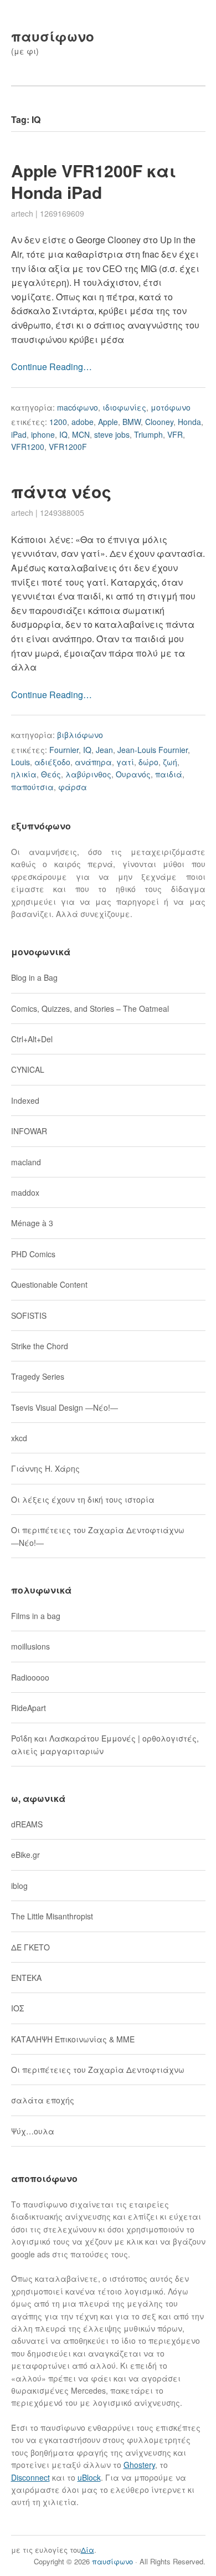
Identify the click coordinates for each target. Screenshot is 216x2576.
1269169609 (62, 213)
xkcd (19, 1438)
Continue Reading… (52, 367)
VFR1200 (28, 447)
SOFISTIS (29, 1315)
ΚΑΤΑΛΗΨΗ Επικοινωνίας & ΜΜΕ (73, 2039)
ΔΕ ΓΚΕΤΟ (30, 1947)
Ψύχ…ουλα (33, 2131)
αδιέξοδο (52, 762)
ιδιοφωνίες (124, 407)
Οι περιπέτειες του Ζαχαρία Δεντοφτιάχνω (98, 2070)
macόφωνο (78, 407)
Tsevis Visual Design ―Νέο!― (65, 1407)
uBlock (89, 2477)
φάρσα (73, 787)
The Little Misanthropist (52, 1916)
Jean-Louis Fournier (153, 750)
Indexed (25, 1100)
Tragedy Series (38, 1376)
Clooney (159, 422)
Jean (104, 750)
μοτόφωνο (171, 407)
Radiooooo (30, 1677)
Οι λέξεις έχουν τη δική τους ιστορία (83, 1499)
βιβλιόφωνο (80, 735)
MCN (81, 434)
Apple (108, 422)
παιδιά (169, 774)
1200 (58, 422)
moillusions (30, 1646)
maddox (25, 1192)
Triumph (148, 434)
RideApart (29, 1708)
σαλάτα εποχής (43, 2100)
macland (26, 1162)
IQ (63, 434)
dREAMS (27, 1824)
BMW (132, 422)
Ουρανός (133, 774)
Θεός (51, 774)
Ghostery (139, 2465)
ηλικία (24, 774)
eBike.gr (25, 1855)
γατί (125, 762)
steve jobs (112, 434)
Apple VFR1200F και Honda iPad (94, 181)
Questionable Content (49, 1284)
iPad (19, 434)
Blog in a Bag (34, 977)
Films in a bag (36, 1616)
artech (22, 213)
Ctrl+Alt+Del (32, 1039)
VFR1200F (68, 447)
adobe (83, 422)
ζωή (170, 762)
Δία (88, 2550)
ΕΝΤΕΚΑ (26, 1978)
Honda (189, 422)
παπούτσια (32, 787)
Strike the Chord (40, 1346)
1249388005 (62, 513)
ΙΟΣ (17, 2008)
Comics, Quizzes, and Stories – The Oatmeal (90, 1008)
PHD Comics (33, 1254)
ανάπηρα (93, 762)
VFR (175, 434)
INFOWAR (29, 1131)
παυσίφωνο (53, 36)
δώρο (148, 762)
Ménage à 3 (32, 1223)
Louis (20, 762)
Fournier (64, 750)
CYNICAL (28, 1069)
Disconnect (30, 2477)
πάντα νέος (61, 491)
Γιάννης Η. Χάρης (45, 1468)
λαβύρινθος (88, 774)
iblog (19, 1886)
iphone (43, 434)
